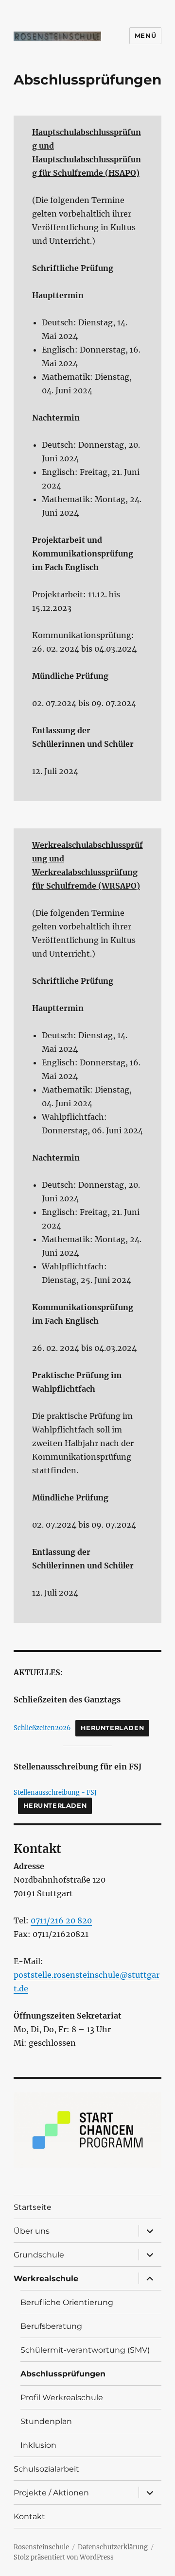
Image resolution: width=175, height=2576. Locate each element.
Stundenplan (46, 2421)
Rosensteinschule (41, 2547)
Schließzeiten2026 (42, 1728)
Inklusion (38, 2445)
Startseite (33, 2207)
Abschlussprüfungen (63, 2374)
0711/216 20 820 (61, 1920)
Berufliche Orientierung (67, 2302)
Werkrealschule (46, 2279)
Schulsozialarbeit (46, 2469)
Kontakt (29, 2517)
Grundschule (39, 2255)
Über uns (32, 2231)
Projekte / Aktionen (51, 2493)
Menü (145, 35)
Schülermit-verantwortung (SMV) (85, 2350)
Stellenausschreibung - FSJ (55, 1792)
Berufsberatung (51, 2326)
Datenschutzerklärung (113, 2547)
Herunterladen (112, 1728)
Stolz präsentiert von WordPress (64, 2557)
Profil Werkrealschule (62, 2398)
